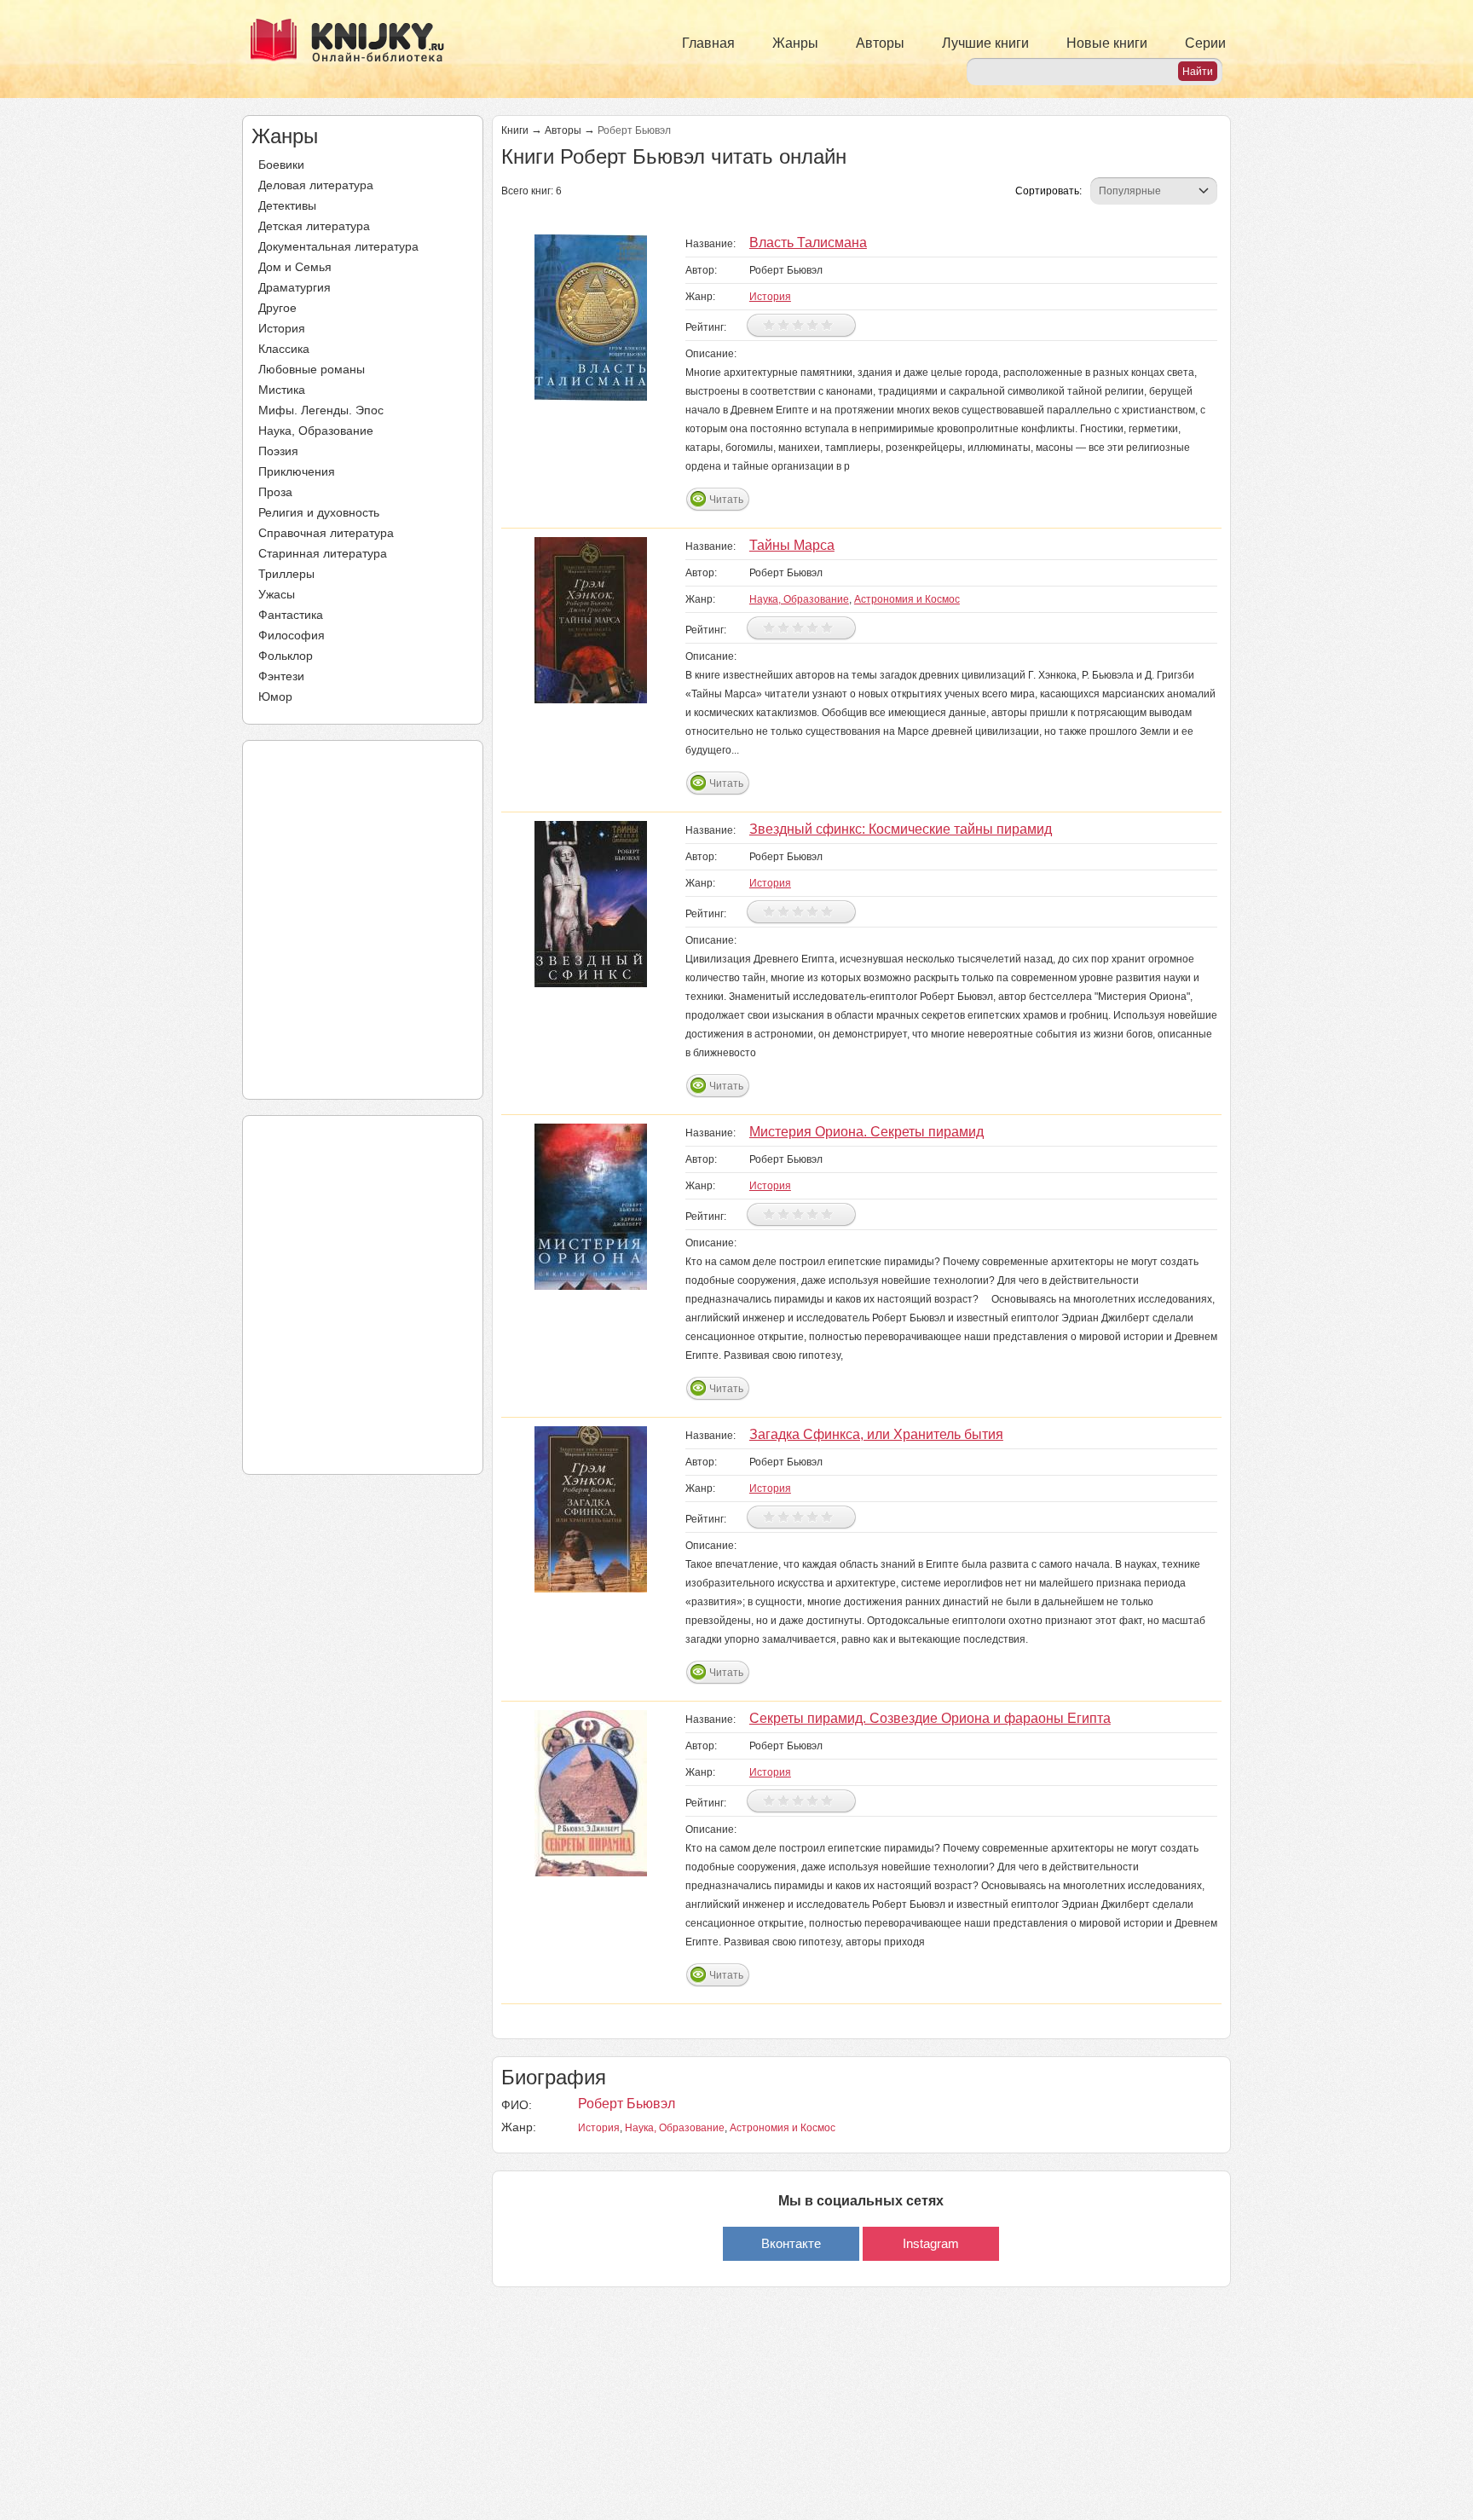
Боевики (281, 165)
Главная (708, 43)
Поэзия (278, 451)
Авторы (880, 43)
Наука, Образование (316, 431)
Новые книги (1107, 43)
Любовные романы (312, 369)
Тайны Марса (792, 545)
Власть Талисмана (808, 243)
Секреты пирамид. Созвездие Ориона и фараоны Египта (930, 1718)
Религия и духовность (319, 512)
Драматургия (295, 287)
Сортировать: (1048, 191)
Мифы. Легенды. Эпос (321, 410)
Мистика (282, 390)
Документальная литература (338, 246)
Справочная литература (326, 533)
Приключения (297, 471)
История (282, 328)
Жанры (795, 43)
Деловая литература (316, 185)
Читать (726, 500)
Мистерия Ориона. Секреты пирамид (866, 1132)
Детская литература (314, 226)
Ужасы (277, 594)
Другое (277, 308)
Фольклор (286, 656)
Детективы (287, 205)
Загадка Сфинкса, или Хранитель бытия (876, 1434)
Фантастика (291, 615)
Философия (292, 635)
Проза (275, 492)
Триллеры (286, 574)
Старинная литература (323, 553)
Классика (284, 349)
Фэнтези (281, 676)
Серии (1205, 43)
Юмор (275, 696)
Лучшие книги (985, 43)
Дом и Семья (295, 267)
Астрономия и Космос (907, 599)
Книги (515, 130)
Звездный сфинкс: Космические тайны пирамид (901, 829)
